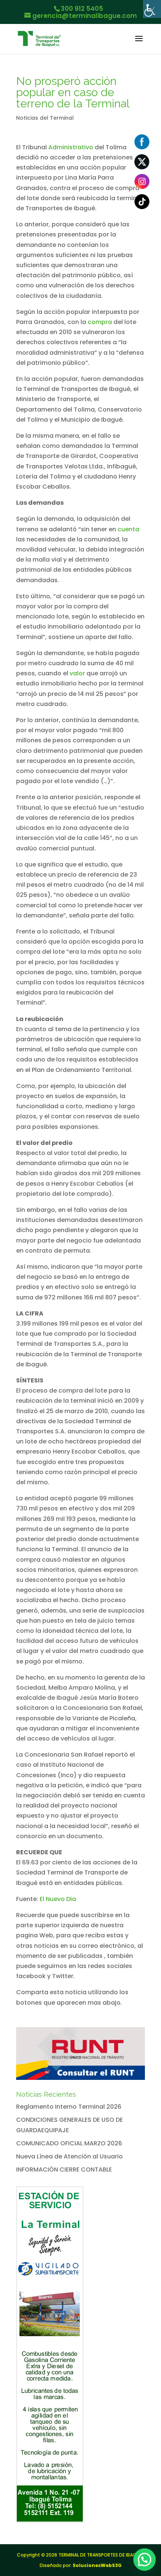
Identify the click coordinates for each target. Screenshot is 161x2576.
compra (100, 322)
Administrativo (71, 147)
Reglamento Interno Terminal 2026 (69, 2107)
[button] (145, 2560)
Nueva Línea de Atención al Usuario (69, 2156)
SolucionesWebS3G (97, 2565)
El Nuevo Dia (58, 1899)
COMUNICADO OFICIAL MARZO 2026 (69, 2143)
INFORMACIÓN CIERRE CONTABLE (64, 2169)
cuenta (128, 529)
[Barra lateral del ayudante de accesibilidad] (152, 9)
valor (77, 673)
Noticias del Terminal (45, 118)
